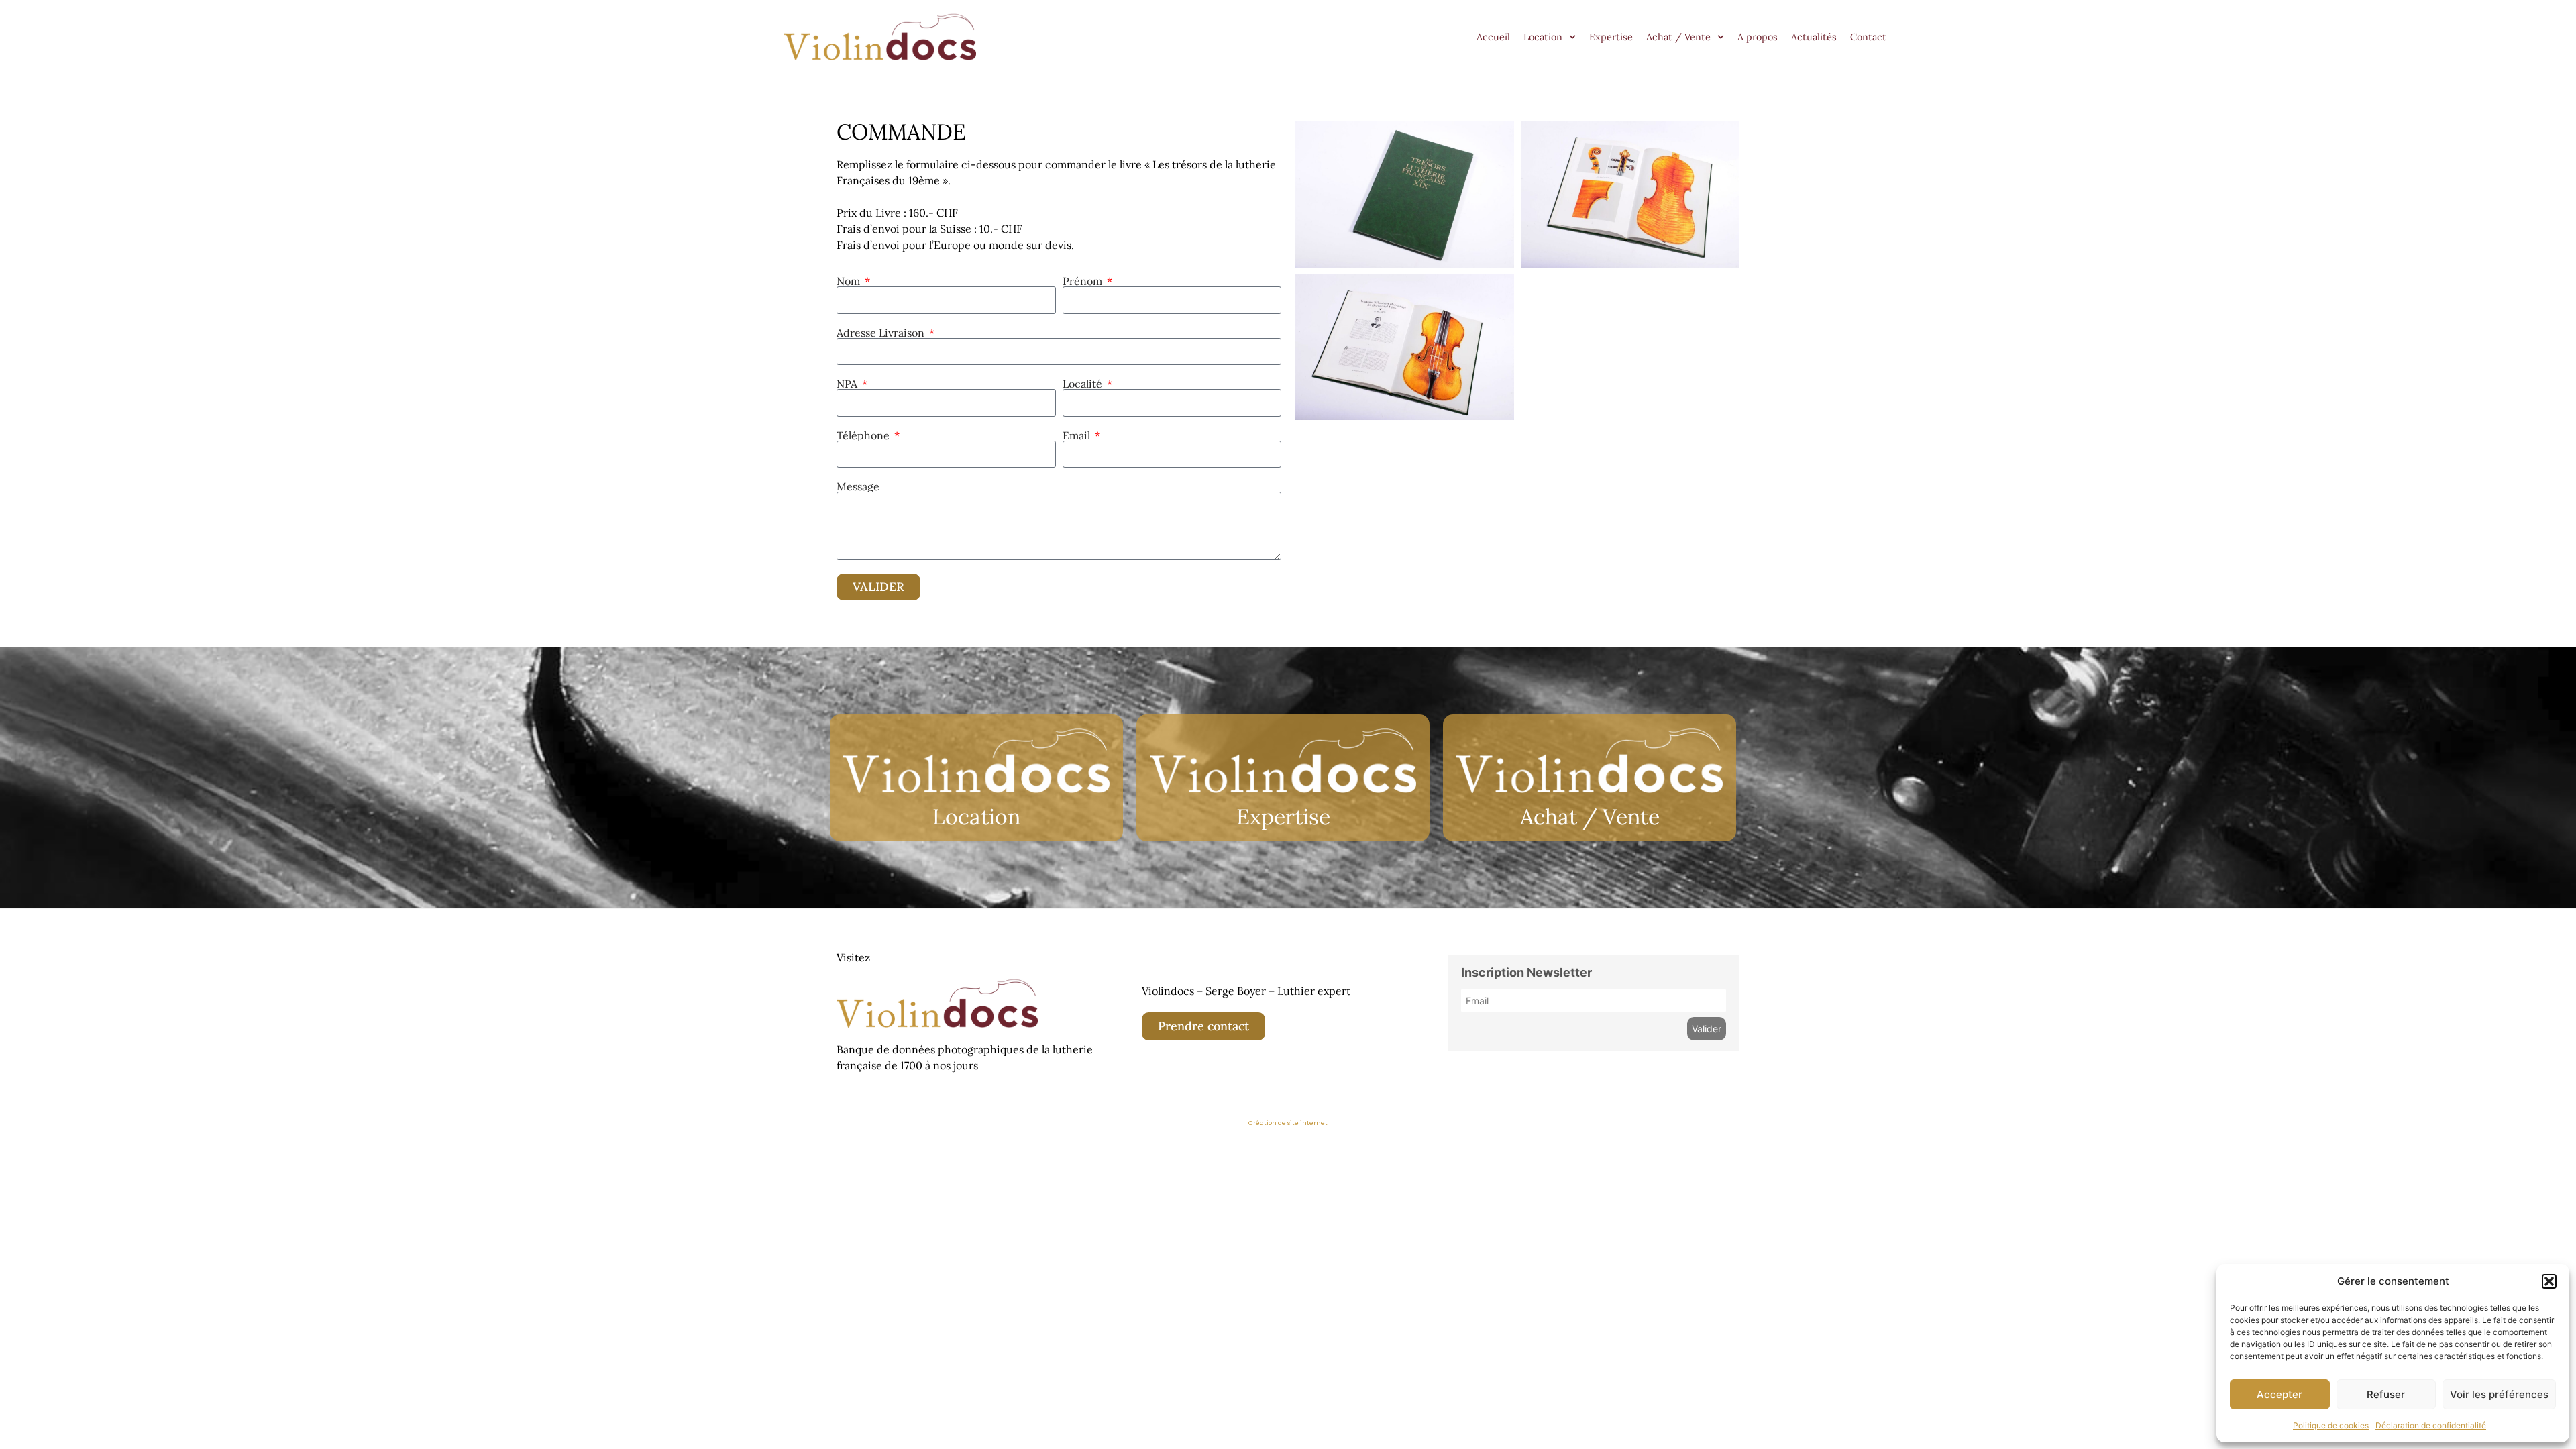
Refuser (2386, 1394)
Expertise (1611, 37)
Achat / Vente (1678, 37)
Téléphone (864, 435)
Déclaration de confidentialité (2431, 1425)
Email (1078, 435)
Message (858, 486)
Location (1543, 37)
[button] (2549, 1281)
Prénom (1084, 281)
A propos (1758, 37)
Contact (1868, 37)
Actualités (1814, 37)
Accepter (2279, 1394)
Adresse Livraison (882, 333)
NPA (848, 384)
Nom (850, 281)
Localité (1084, 384)
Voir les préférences (2499, 1394)
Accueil (1493, 37)
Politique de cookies (2331, 1425)
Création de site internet (1288, 1123)
